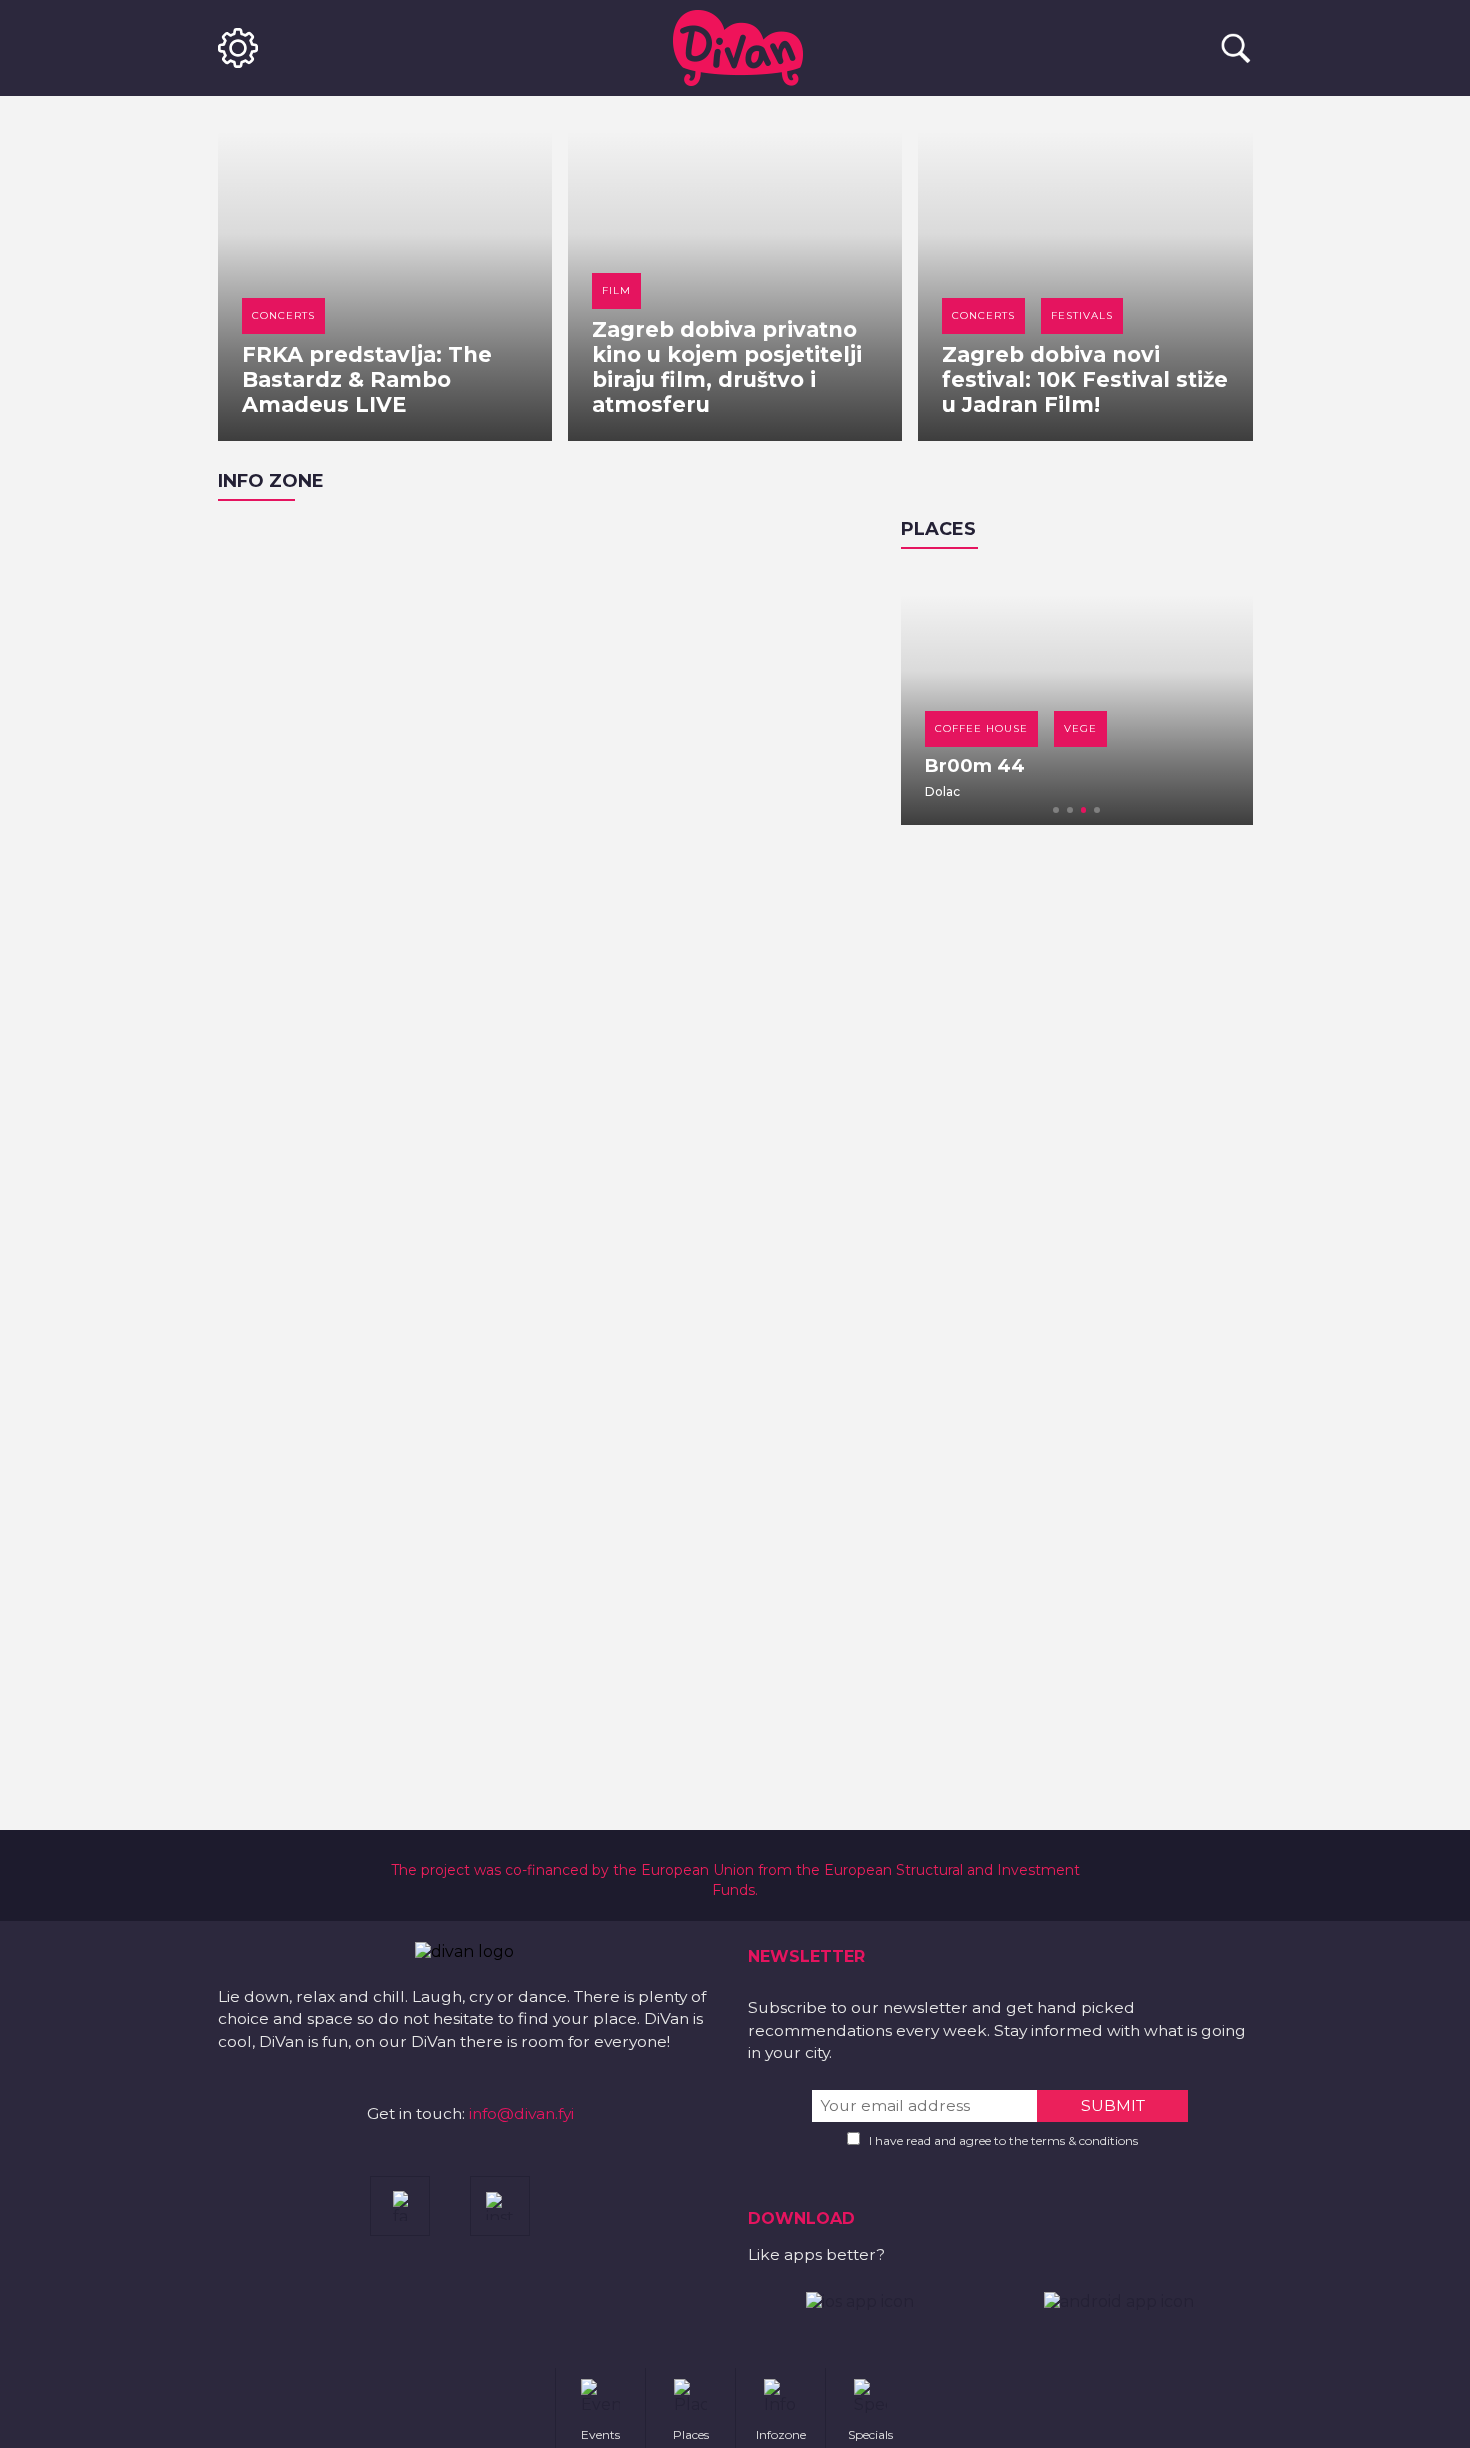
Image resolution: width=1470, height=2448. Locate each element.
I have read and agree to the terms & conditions (1003, 2140)
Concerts (283, 315)
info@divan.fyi (521, 2113)
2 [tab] (1070, 810)
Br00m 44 (975, 766)
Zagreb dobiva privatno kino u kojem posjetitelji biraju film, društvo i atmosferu (727, 367)
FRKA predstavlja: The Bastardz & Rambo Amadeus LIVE (367, 379)
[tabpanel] (1077, 697)
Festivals (1082, 315)
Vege (1080, 728)
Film (616, 290)
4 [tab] (1097, 810)
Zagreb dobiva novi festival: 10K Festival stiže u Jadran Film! (1085, 379)
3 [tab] (1084, 810)
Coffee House (981, 728)
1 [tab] (1056, 810)
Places (938, 529)
